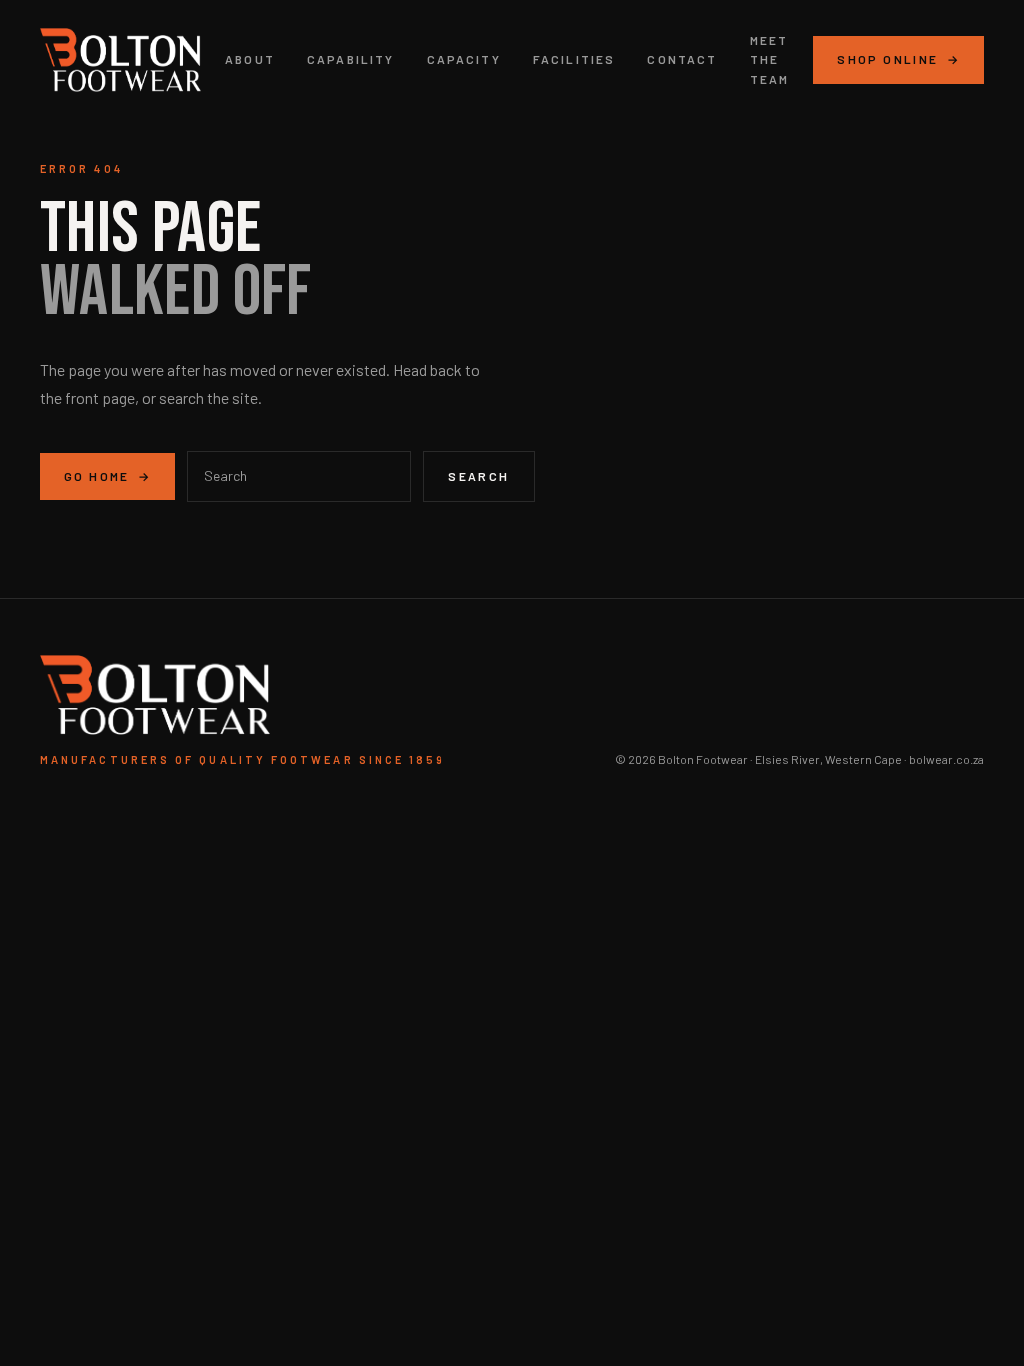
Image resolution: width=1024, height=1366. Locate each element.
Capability (351, 59)
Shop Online (898, 59)
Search (478, 476)
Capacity (464, 59)
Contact (682, 59)
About (250, 59)
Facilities (574, 59)
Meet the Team (770, 59)
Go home (107, 476)
